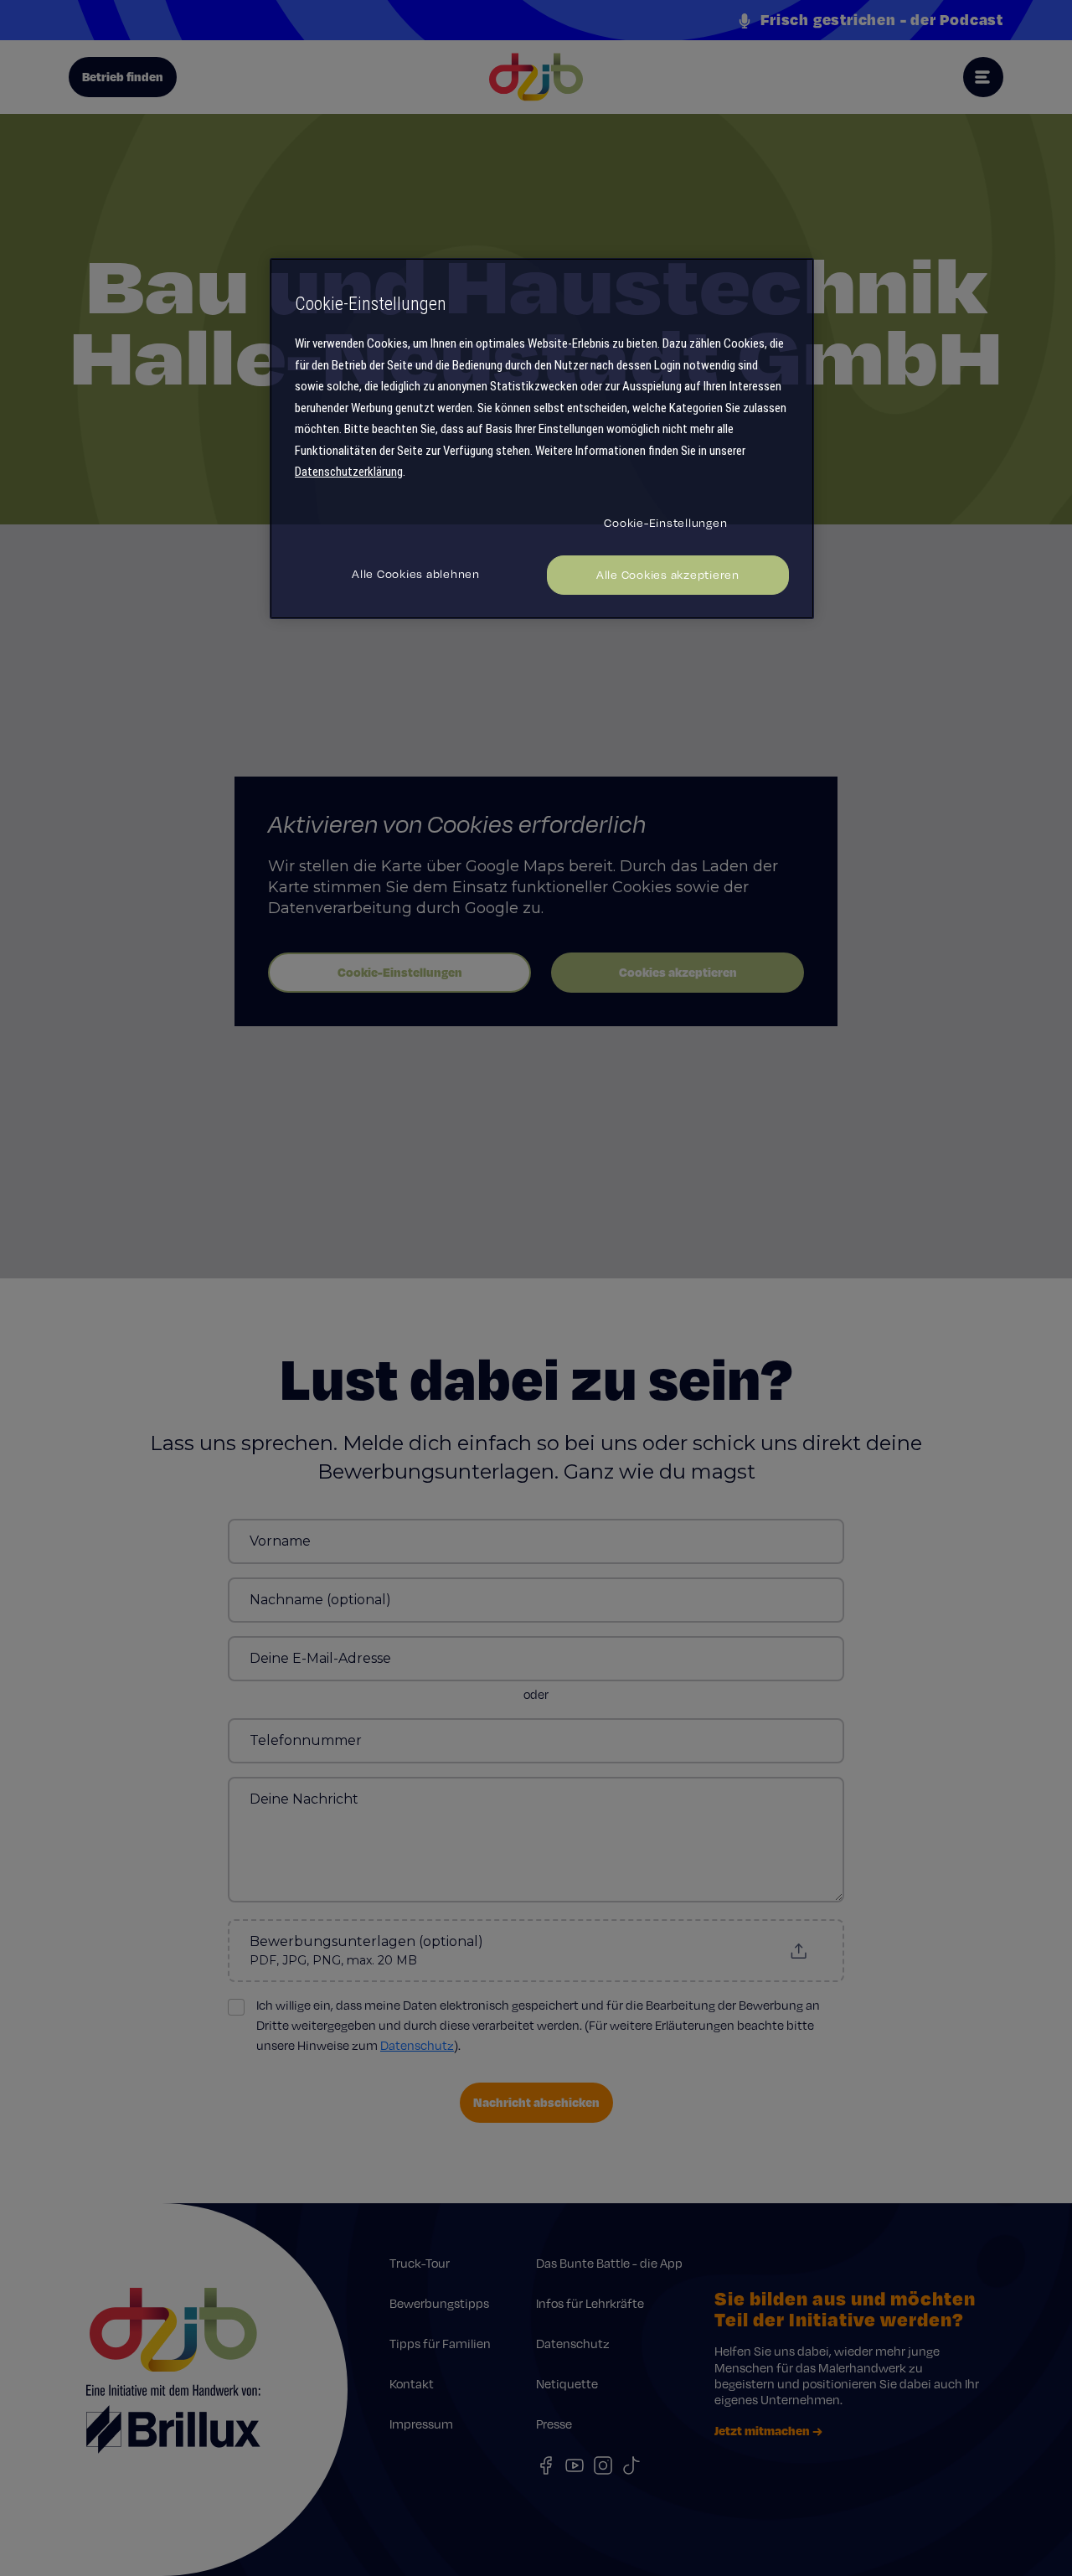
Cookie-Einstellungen (665, 523)
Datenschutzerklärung (349, 472)
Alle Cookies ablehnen (416, 574)
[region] (542, 439)
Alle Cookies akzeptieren (668, 575)
